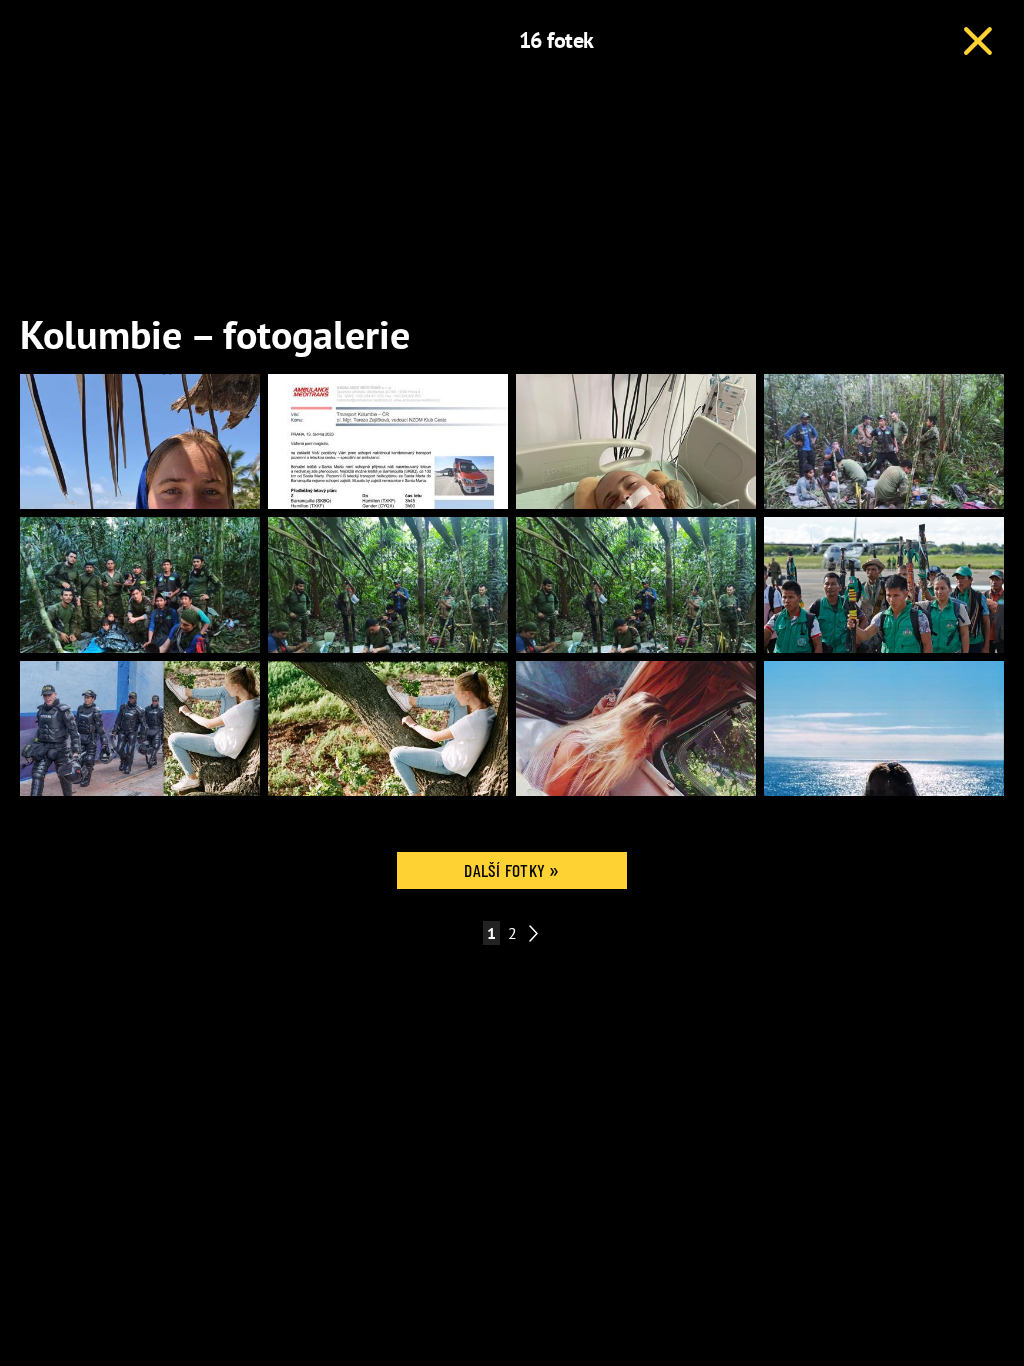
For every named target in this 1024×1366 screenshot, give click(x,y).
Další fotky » (512, 870)
